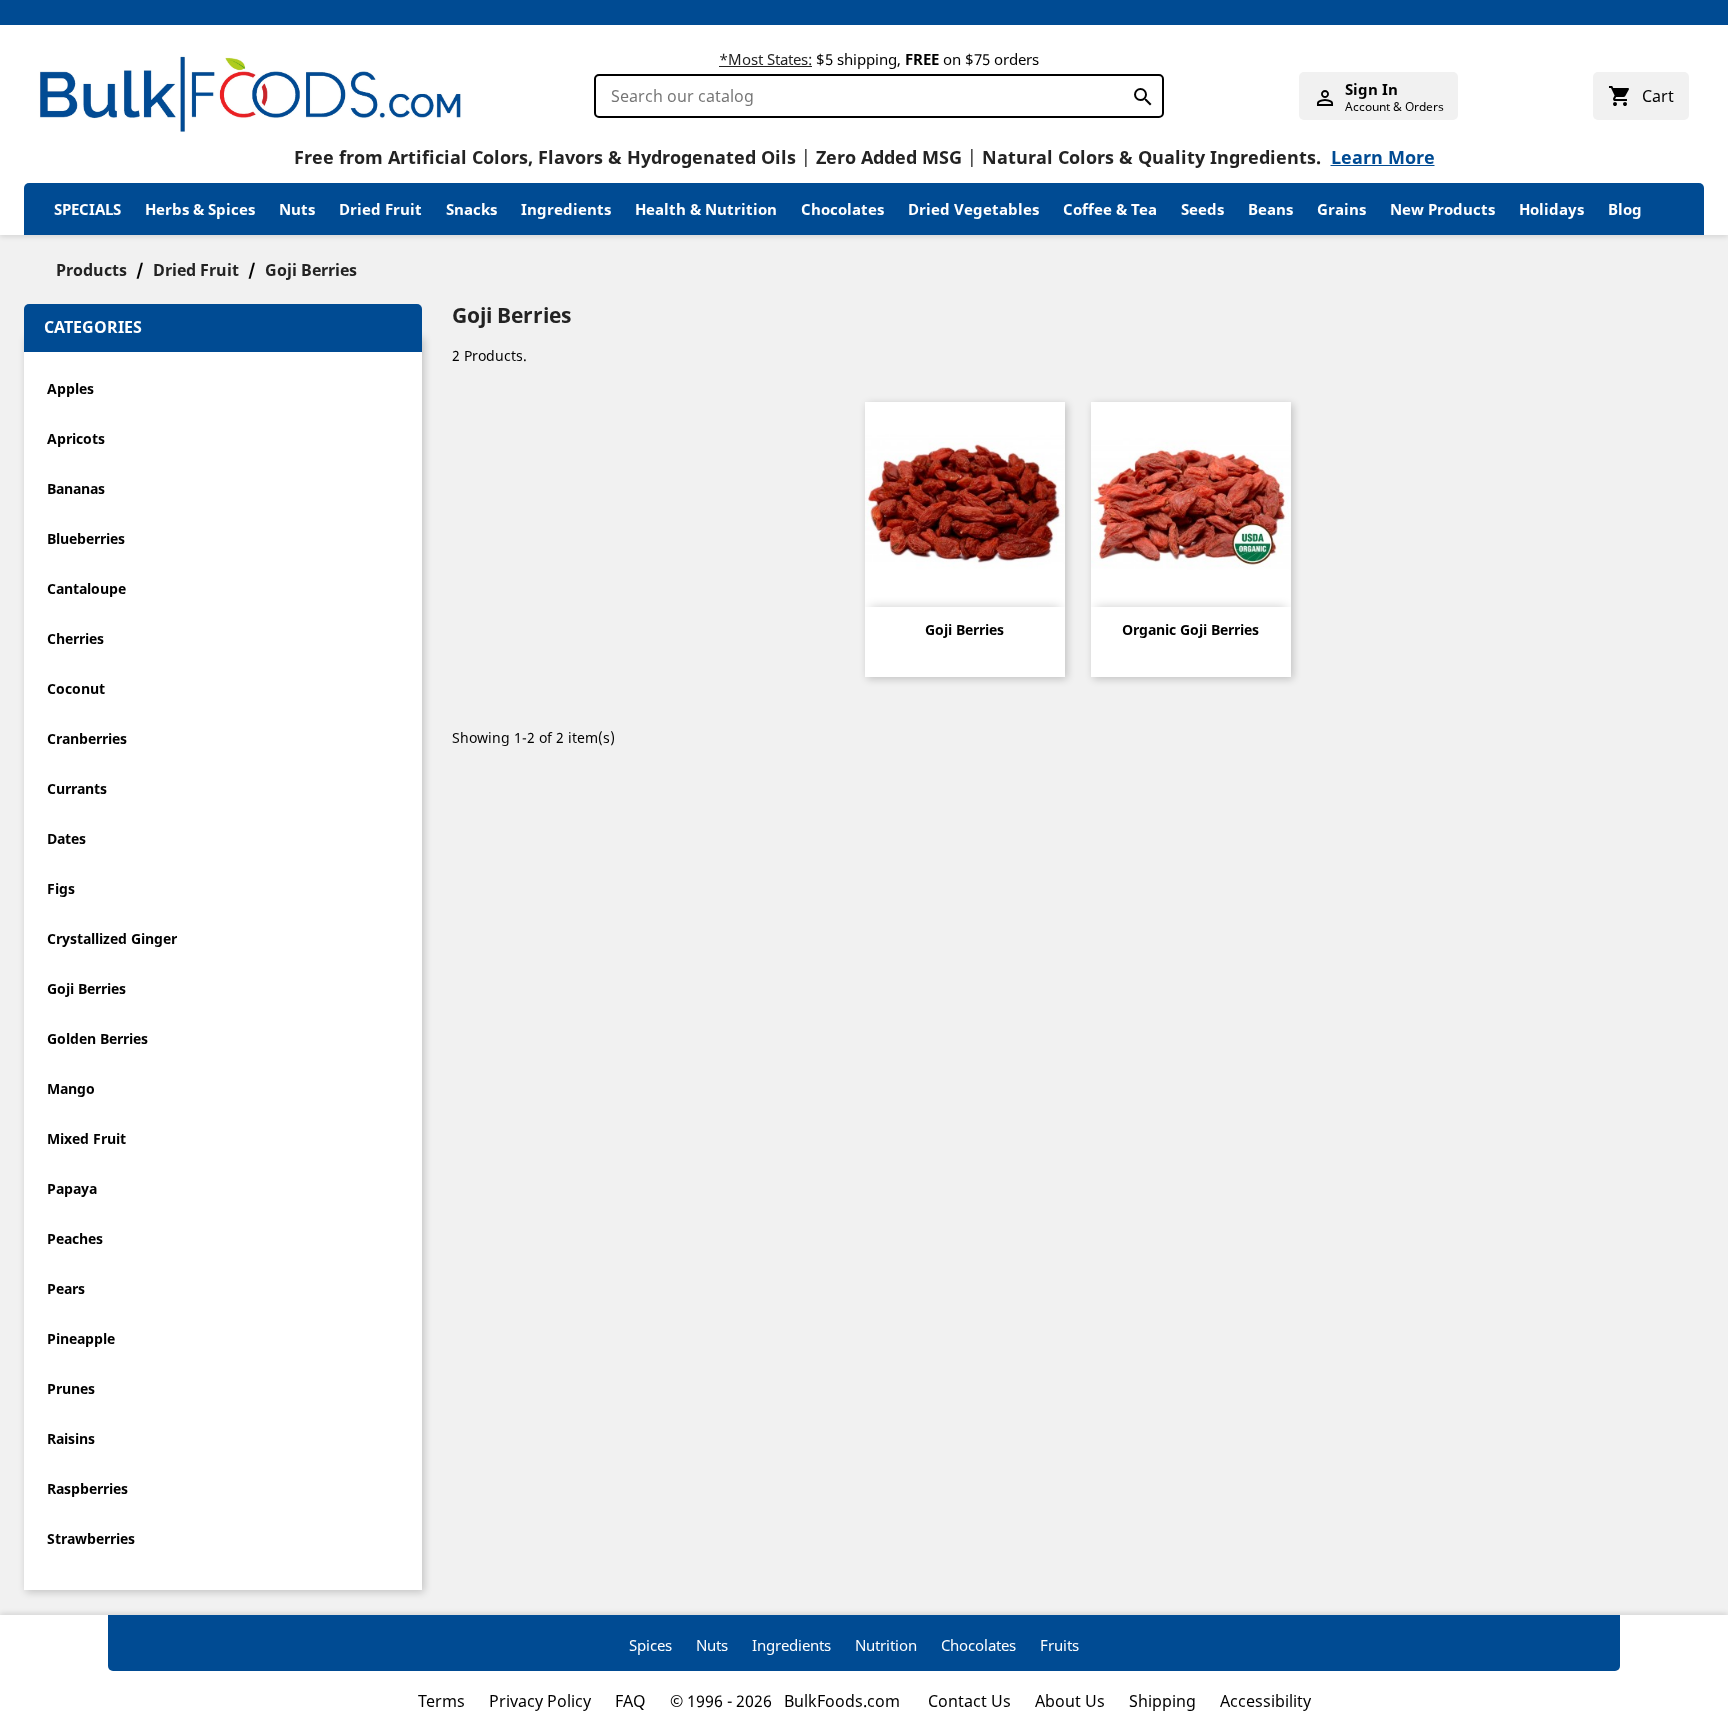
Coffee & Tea (1110, 209)
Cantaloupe (86, 588)
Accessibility (1265, 1701)
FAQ (630, 1701)
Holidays (1551, 209)
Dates (66, 838)
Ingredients (566, 209)
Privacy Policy (540, 1701)
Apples (70, 388)
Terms (441, 1701)
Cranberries (87, 738)
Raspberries (87, 1488)
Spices (650, 1645)
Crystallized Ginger (112, 938)
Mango (71, 1088)
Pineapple (81, 1338)
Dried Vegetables (973, 209)
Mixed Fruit (86, 1138)
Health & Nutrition (706, 209)
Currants (77, 788)
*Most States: (765, 59)
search (1137, 92)
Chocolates (842, 209)
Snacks (471, 209)
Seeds (1202, 209)
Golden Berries (97, 1038)
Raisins (71, 1438)
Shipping (1162, 1701)
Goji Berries (86, 988)
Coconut (76, 688)
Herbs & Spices (200, 209)
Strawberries (91, 1538)
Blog (1625, 209)
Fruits (1059, 1645)
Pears (66, 1288)
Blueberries (86, 538)
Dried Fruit (380, 209)
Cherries (75, 638)
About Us (1070, 1701)
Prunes (71, 1388)
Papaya (72, 1188)
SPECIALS (87, 209)
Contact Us (969, 1701)
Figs (61, 888)
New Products (1442, 209)
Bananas (76, 488)
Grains (1341, 209)
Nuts (297, 209)
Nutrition (886, 1645)
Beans (1270, 209)
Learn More (1383, 157)
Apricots (76, 438)
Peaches (75, 1238)
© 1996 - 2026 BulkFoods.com (787, 1701)
